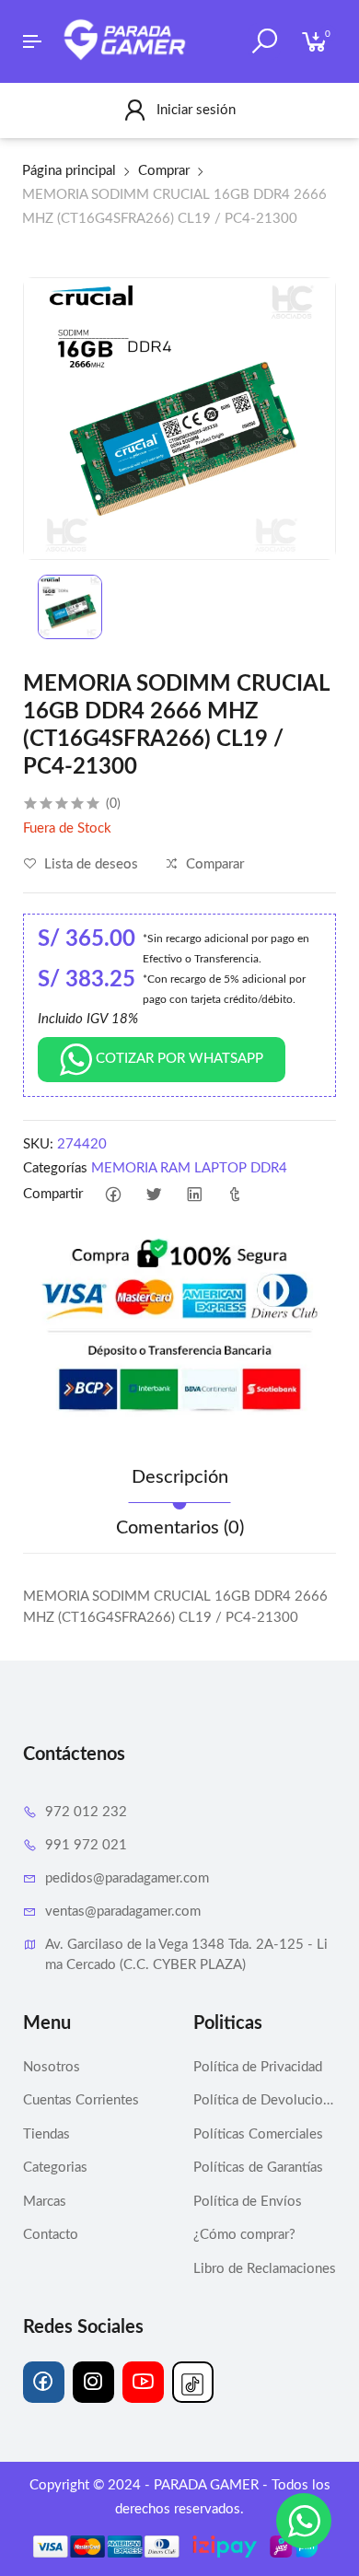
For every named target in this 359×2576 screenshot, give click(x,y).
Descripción (180, 1477)
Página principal (69, 171)
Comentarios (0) (180, 1528)
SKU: (38, 1144)
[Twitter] (154, 1195)
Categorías (55, 1168)
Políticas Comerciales (258, 2134)
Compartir (53, 1194)
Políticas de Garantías (258, 2168)
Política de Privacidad (258, 2067)
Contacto (51, 2235)
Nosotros (52, 2067)
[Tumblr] (235, 1195)
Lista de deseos (89, 864)
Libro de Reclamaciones (265, 2269)
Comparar (213, 864)
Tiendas (46, 2134)
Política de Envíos (248, 2202)
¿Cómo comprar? (244, 2235)
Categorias (55, 2168)
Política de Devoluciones (265, 2100)
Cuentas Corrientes (81, 2100)
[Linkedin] (195, 1195)
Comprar (164, 171)
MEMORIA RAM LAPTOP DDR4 (189, 1168)
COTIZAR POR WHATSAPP (178, 1059)
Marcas (45, 2202)
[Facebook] (114, 1195)
